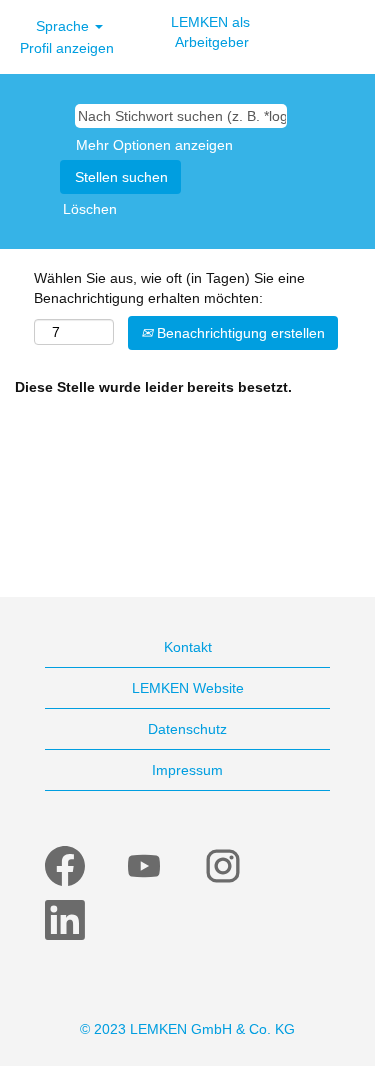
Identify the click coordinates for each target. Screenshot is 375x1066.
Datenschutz (187, 729)
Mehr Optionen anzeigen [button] (154, 145)
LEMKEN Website (188, 688)
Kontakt (188, 647)
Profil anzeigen (67, 48)
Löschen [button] (90, 209)
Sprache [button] (64, 26)
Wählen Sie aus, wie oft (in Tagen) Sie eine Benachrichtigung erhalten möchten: (169, 288)
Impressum (187, 770)
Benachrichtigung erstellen (239, 333)
